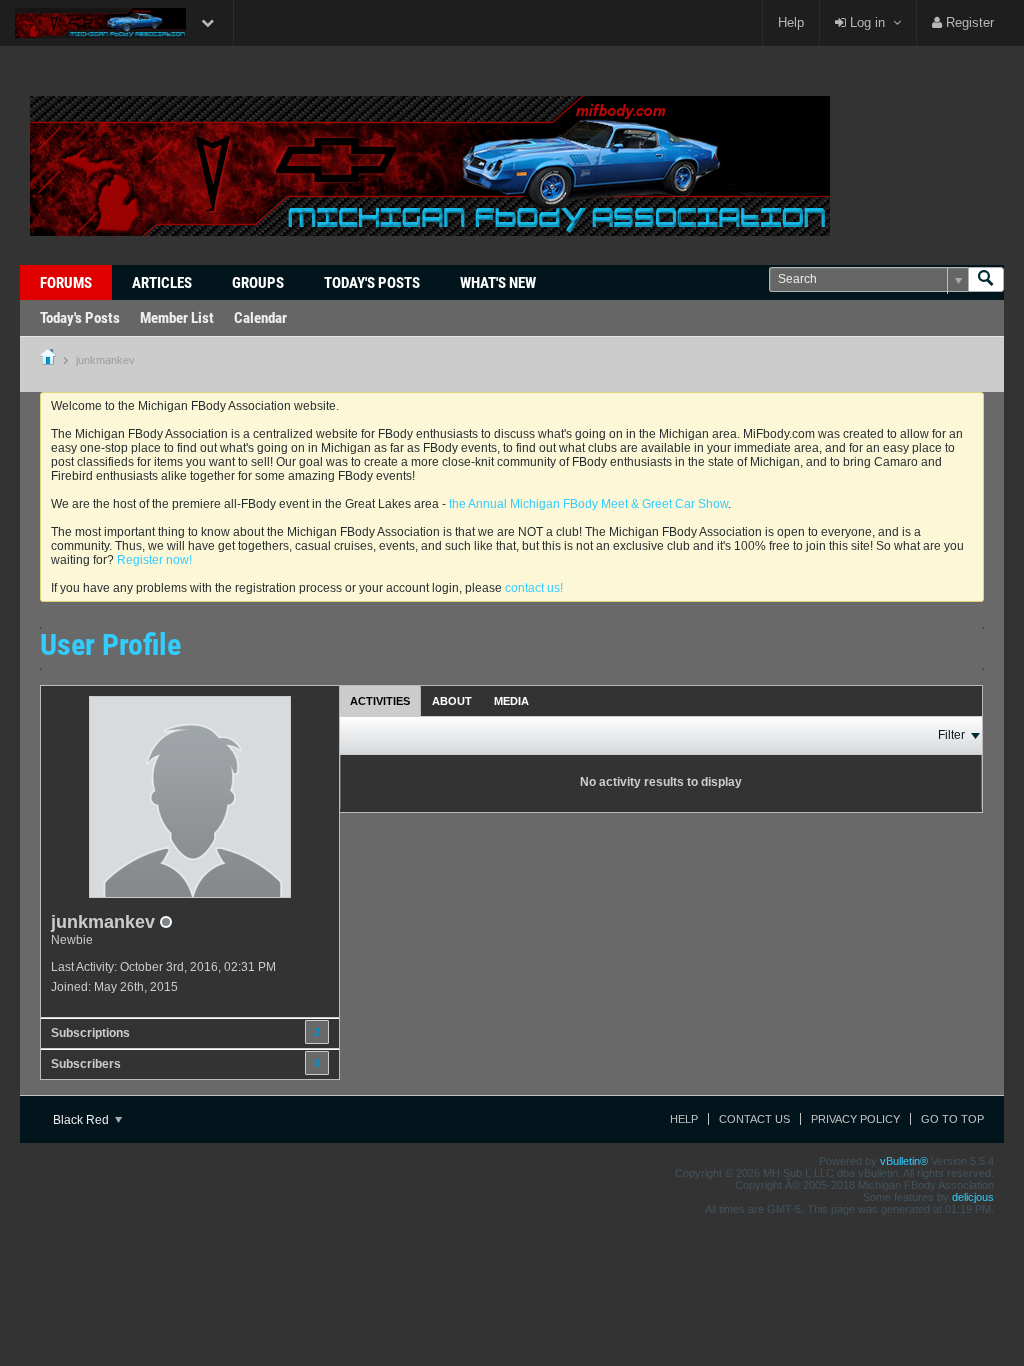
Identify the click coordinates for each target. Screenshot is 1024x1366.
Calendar (260, 318)
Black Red (82, 1120)
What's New (498, 283)
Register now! (154, 560)
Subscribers (86, 1064)
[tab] (380, 700)
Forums (66, 283)
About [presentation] (452, 701)
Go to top (952, 1119)
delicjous (973, 1197)
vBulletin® (904, 1161)
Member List (177, 318)
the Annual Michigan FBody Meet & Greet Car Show (588, 504)
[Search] (986, 279)
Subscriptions (90, 1033)
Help (791, 22)
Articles (162, 283)
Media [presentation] (511, 701)
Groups (258, 283)
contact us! (534, 588)
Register (968, 22)
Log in (865, 22)
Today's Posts (372, 283)
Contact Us (754, 1119)
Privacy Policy (855, 1119)
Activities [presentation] (380, 701)
